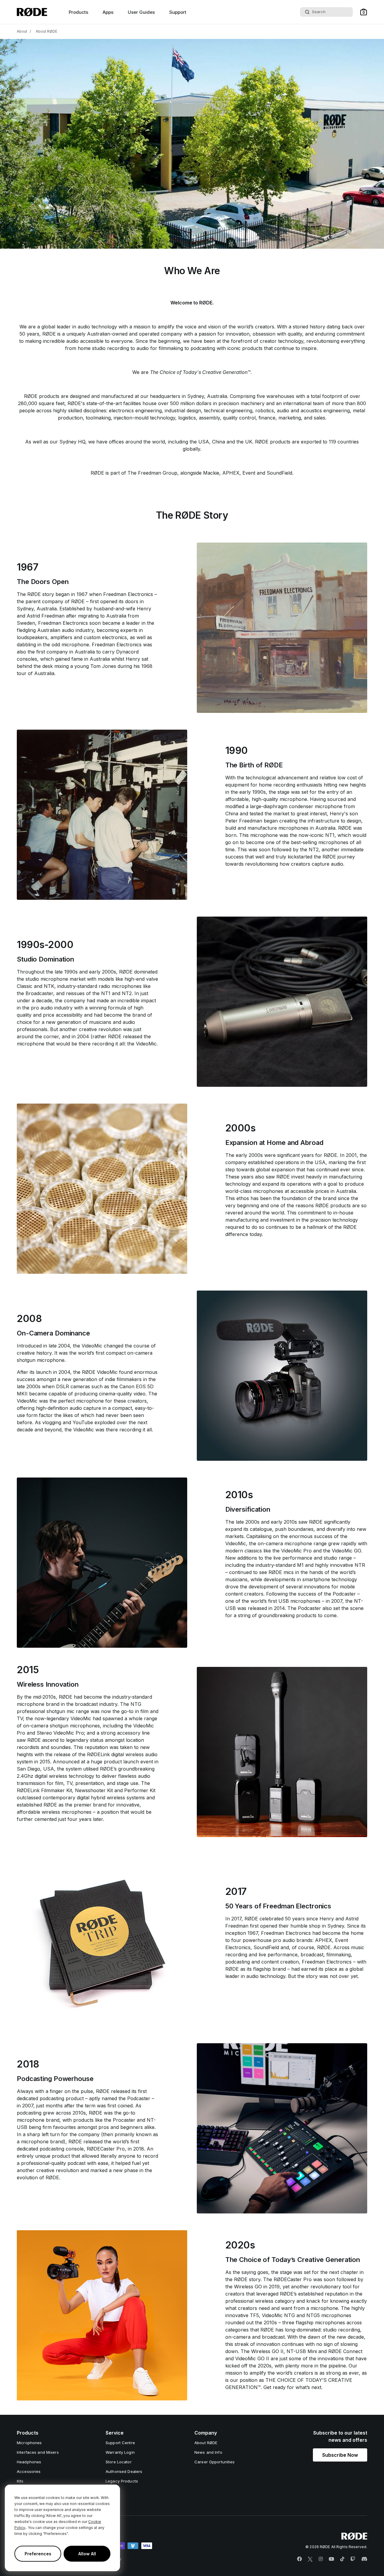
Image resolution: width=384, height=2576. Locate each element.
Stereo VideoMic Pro (60, 1733)
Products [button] (78, 12)
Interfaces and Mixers (38, 2452)
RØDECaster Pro (106, 2149)
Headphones (29, 2462)
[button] (364, 12)
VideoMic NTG (278, 2315)
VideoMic (146, 1044)
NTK (49, 986)
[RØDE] (32, 12)
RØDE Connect (345, 2351)
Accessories (29, 2471)
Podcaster (345, 1594)
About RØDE (46, 31)
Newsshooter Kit (94, 1790)
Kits (20, 2481)
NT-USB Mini (302, 2351)
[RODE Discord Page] (364, 2559)
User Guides (141, 12)
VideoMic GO (346, 1551)
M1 (301, 1565)
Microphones (29, 2443)
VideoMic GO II (252, 2358)
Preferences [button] (38, 2554)
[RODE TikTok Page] (342, 2559)
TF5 (254, 2315)
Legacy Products (122, 2481)
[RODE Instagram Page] (321, 2559)
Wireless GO (248, 2287)
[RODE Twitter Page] (310, 2559)
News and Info (208, 2452)
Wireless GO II (267, 2351)
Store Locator (119, 2462)
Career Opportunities (215, 2462)
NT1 (330, 835)
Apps (108, 12)
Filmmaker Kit (57, 1790)
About (22, 31)
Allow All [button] (87, 2554)
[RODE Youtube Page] (331, 2559)
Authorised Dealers (124, 2471)
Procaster (125, 2120)
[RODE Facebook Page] (299, 2559)
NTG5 (314, 2315)
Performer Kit (140, 1790)
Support (178, 12)
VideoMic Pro (296, 1551)
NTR (360, 1565)
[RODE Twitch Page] (353, 2559)
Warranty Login (120, 2452)
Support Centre (120, 2443)
